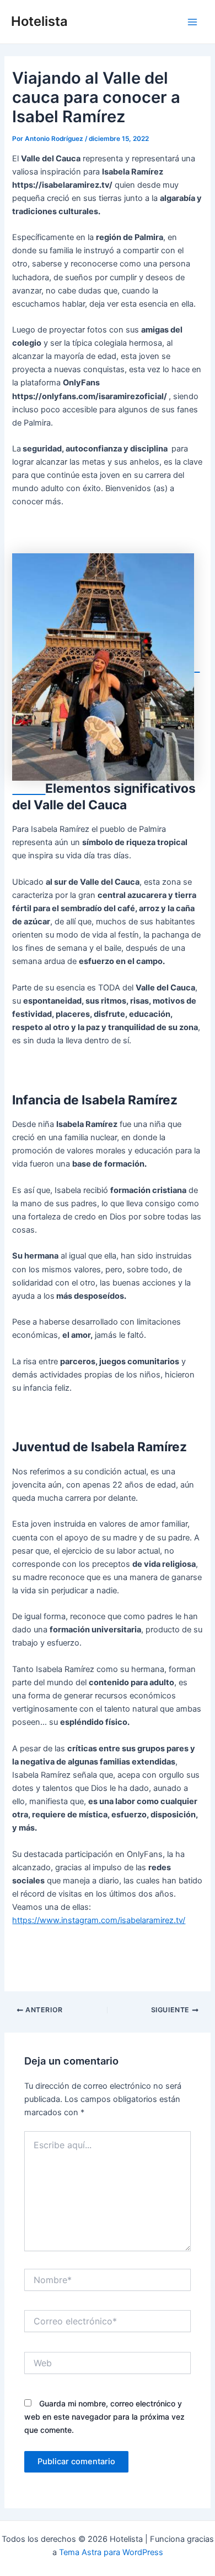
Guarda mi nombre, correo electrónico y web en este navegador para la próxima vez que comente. (104, 2417)
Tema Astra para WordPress (111, 2552)
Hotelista (39, 21)
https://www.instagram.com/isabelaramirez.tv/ (99, 1920)
